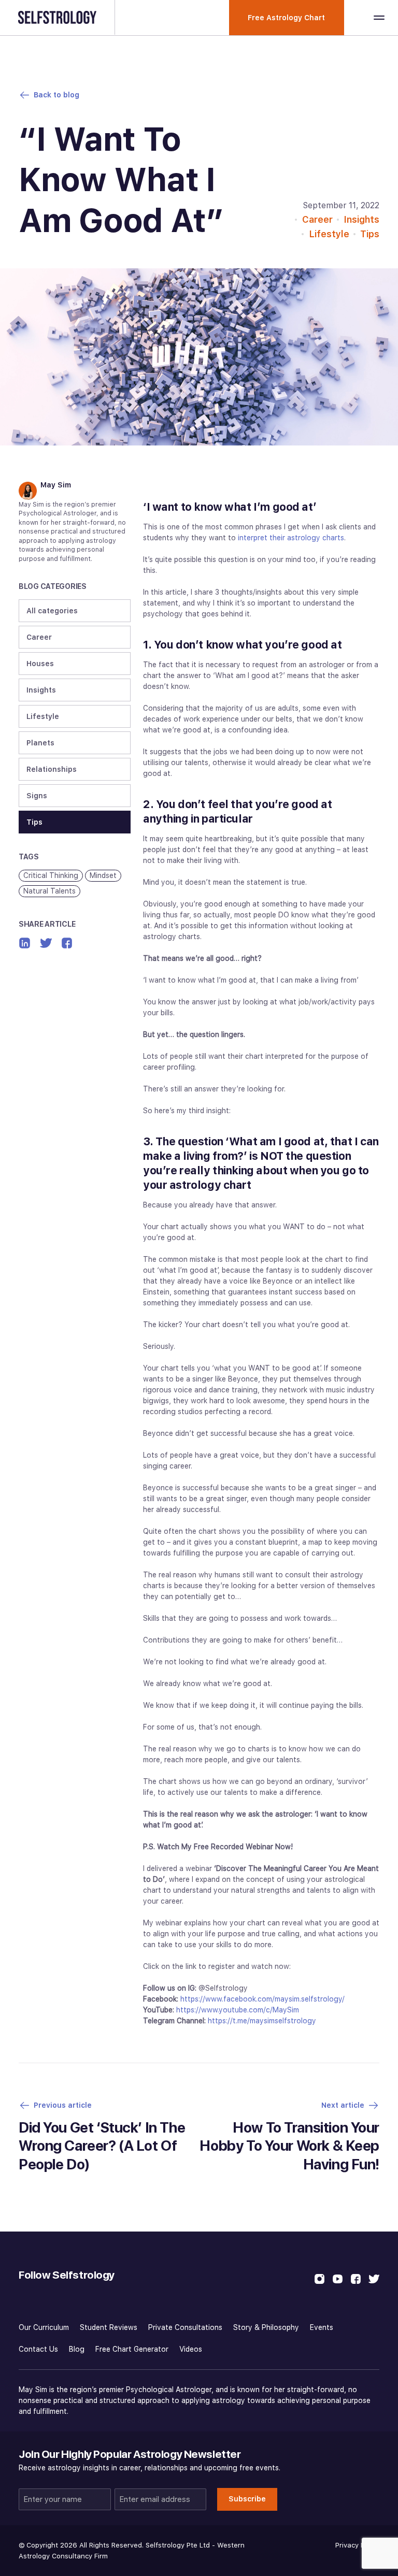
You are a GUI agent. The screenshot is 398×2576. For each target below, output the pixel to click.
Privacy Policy (357, 2545)
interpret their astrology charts (291, 538)
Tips (370, 234)
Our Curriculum (44, 2327)
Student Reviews (109, 2327)
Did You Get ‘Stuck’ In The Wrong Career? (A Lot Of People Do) (102, 2146)
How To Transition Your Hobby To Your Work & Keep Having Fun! (289, 2146)
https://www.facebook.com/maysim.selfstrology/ (262, 1999)
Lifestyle (329, 234)
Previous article (63, 2105)
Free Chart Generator (132, 2349)
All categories (52, 611)
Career (317, 219)
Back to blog (56, 95)
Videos (191, 2349)
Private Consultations (185, 2327)
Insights (361, 219)
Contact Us (38, 2349)
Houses (40, 664)
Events (322, 2327)
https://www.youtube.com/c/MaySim (238, 2010)
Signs (37, 796)
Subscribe (247, 2499)
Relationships (52, 769)
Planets (40, 743)
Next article (343, 2105)
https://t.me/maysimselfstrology (262, 2021)
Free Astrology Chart (286, 18)
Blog (77, 2349)
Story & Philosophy (266, 2327)
